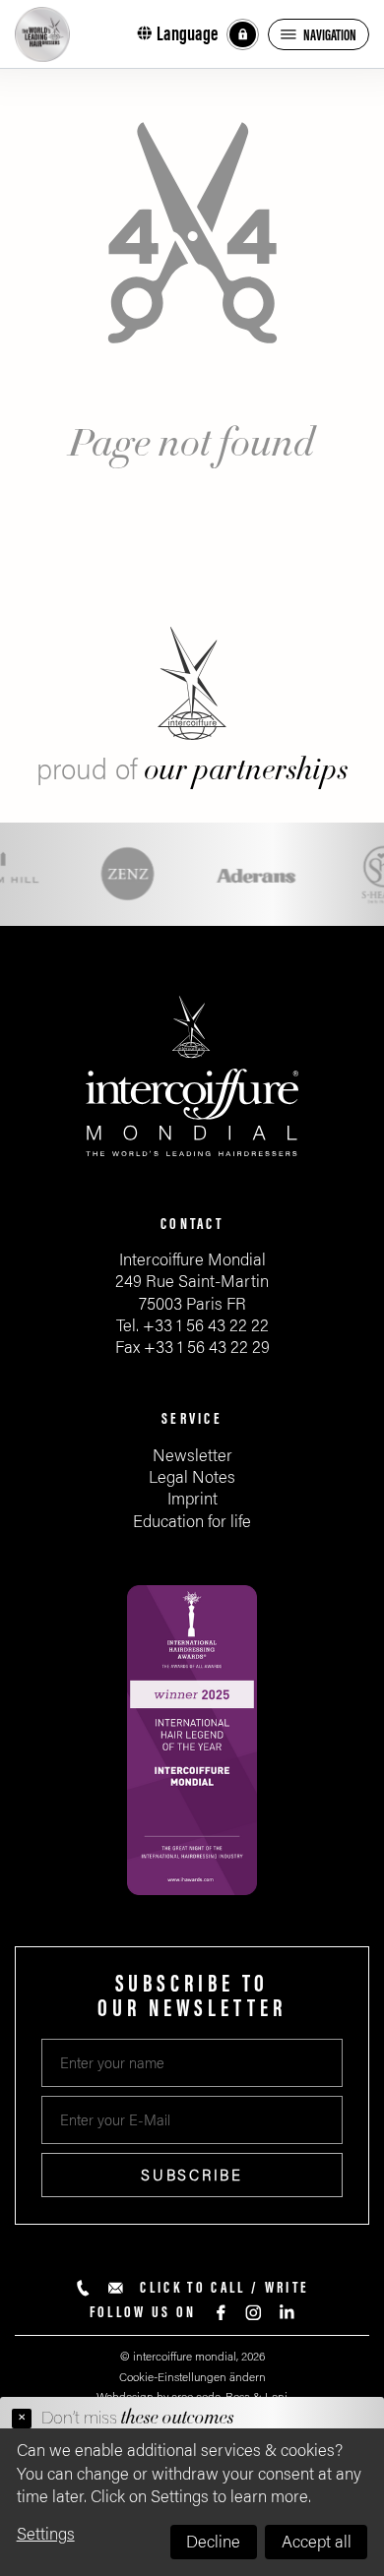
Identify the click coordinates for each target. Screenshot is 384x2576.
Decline (213, 2542)
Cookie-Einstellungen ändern (192, 2377)
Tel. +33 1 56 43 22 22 (192, 1326)
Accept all (317, 2542)
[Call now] (83, 2288)
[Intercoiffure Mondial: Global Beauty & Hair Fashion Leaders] (42, 34)
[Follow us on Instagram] (254, 2313)
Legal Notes (192, 1477)
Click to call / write (224, 2288)
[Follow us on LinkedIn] (286, 2313)
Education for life (192, 1522)
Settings (46, 2534)
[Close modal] (22, 2419)
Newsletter (192, 1456)
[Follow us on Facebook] (221, 2313)
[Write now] (116, 2288)
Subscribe (192, 2176)
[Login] (243, 35)
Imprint (192, 1499)
